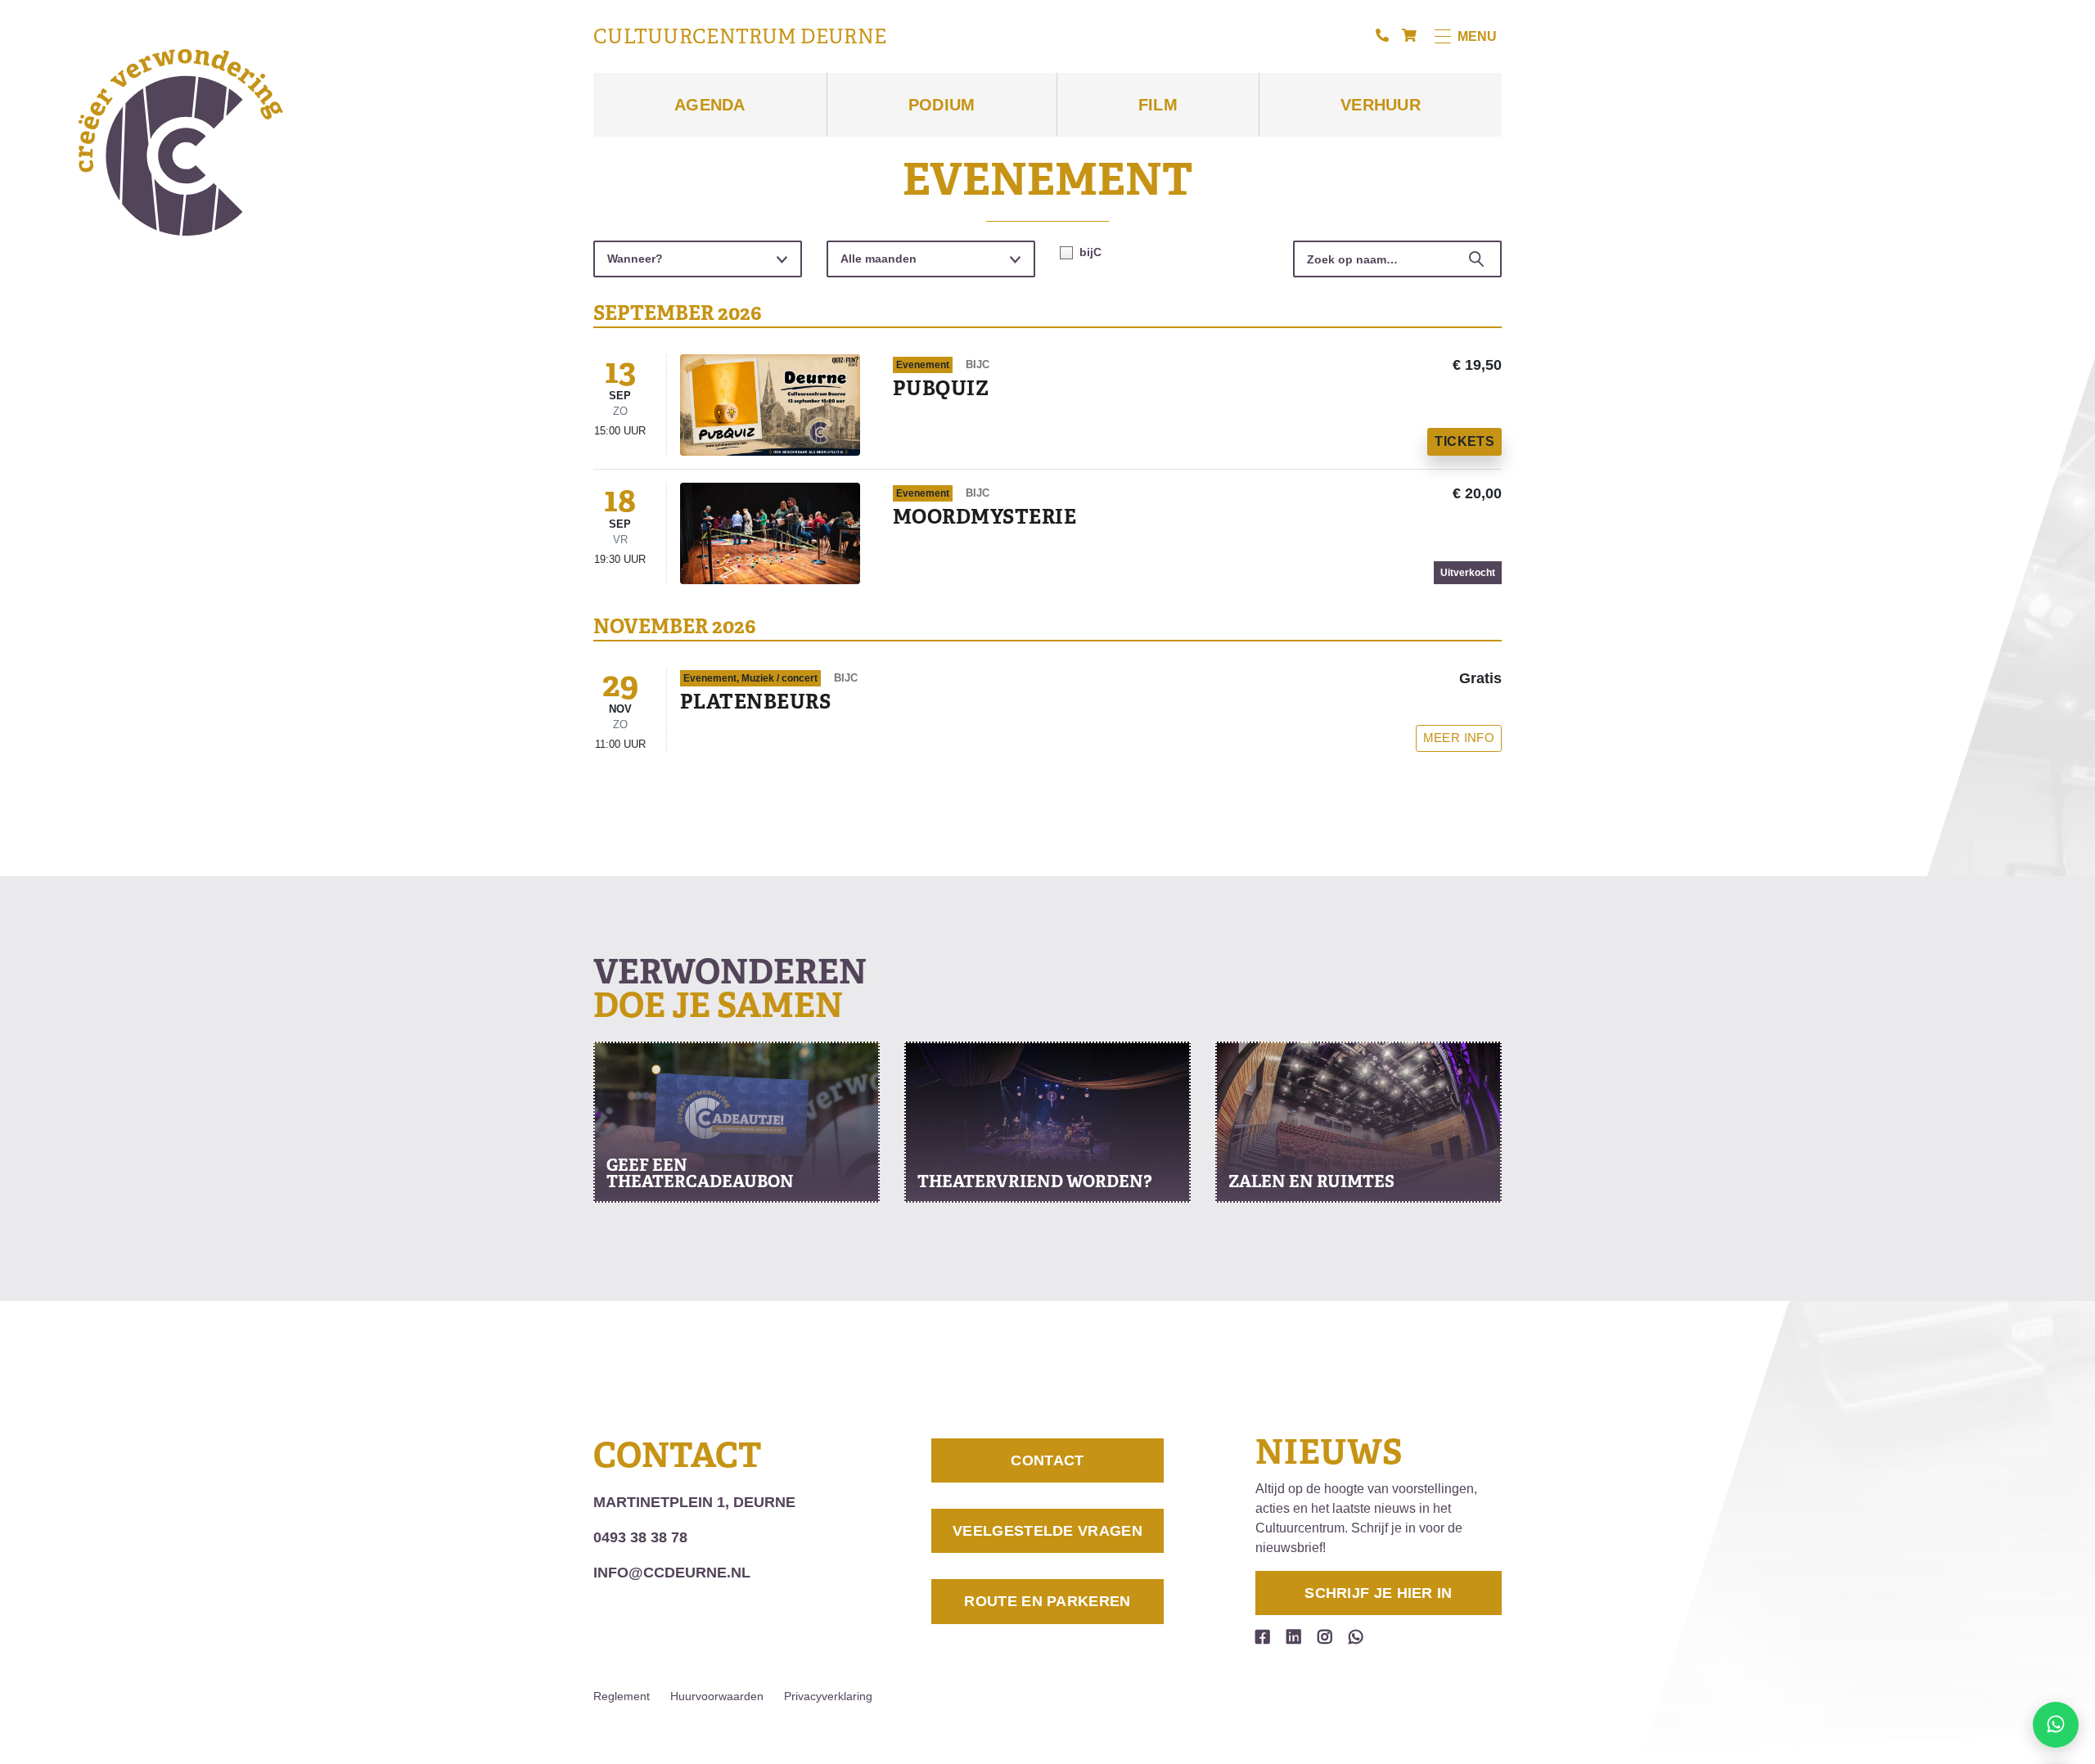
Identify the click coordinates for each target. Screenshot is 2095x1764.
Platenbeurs (755, 702)
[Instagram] (1325, 1637)
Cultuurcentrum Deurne (740, 37)
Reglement (622, 1696)
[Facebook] (1263, 1637)
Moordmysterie (984, 517)
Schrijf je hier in (1378, 1593)
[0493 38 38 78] (1382, 36)
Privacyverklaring (828, 1696)
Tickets (1464, 441)
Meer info (1459, 738)
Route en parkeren (1047, 1601)
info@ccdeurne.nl (672, 1573)
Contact (1047, 1460)
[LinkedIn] (1294, 1637)
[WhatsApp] (1356, 1637)
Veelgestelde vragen (1047, 1531)
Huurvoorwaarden (717, 1696)
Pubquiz (941, 388)
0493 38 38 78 (640, 1537)
